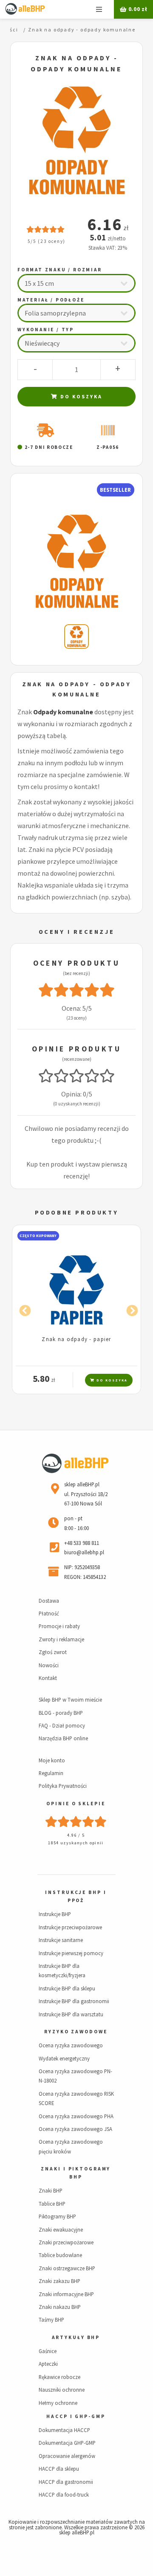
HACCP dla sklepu (59, 2469)
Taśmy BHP (51, 2320)
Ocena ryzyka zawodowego (71, 2045)
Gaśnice (48, 2351)
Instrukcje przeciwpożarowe (70, 1927)
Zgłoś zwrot (53, 1652)
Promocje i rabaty (59, 1626)
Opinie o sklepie (76, 1804)
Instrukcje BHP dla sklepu (67, 1988)
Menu (99, 9)
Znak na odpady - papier (76, 1339)
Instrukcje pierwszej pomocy (71, 1953)
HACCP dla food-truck (64, 2494)
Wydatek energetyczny (64, 2058)
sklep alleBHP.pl (77, 2532)
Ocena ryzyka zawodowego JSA (75, 2129)
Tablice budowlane (60, 2255)
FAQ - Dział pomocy (62, 1725)
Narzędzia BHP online (63, 1738)
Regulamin (51, 1773)
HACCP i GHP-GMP (76, 2416)
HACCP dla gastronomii (66, 2482)
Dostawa (49, 1601)
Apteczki (48, 2364)
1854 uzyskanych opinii (76, 1843)
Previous (23, 1309)
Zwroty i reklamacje (61, 1639)
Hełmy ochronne (58, 2403)
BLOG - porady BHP (61, 1713)
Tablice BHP (52, 2204)
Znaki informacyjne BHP (66, 2294)
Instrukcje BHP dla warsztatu (71, 2014)
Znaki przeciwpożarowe (66, 2242)
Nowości (49, 1665)
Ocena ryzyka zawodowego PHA (76, 2116)
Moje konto (52, 1760)
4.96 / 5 (76, 1835)
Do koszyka (80, 396)
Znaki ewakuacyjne (61, 2229)
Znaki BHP (51, 2190)
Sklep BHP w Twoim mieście (70, 1699)
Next (130, 1309)
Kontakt (48, 1678)
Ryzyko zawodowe (76, 2032)
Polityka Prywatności (63, 1786)
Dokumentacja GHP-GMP (67, 2443)
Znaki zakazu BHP (59, 2281)
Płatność (49, 1613)
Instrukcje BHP (55, 1914)
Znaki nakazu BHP (60, 2307)
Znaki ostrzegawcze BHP (67, 2268)
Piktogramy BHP (57, 2216)
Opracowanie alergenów (67, 2456)
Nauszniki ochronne (62, 2390)
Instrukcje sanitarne (61, 1940)
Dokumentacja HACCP (64, 2430)
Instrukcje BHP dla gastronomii (74, 2001)
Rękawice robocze (59, 2377)
